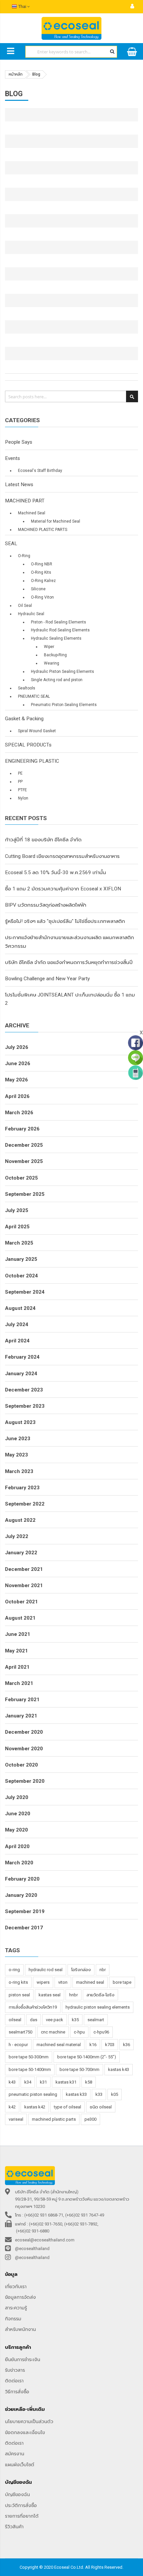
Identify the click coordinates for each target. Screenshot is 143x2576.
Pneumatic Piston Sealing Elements (64, 705)
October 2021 (21, 1602)
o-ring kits (18, 1982)
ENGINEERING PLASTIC (32, 761)
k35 (75, 2020)
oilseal (15, 2020)
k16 (93, 2045)
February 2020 (22, 1879)
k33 (99, 2094)
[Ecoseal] (71, 28)
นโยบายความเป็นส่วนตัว (29, 2421)
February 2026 (22, 1129)
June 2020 (18, 1814)
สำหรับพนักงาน (20, 2329)
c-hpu (79, 2032)
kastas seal (50, 1995)
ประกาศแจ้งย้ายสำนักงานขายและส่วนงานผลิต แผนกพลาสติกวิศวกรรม (70, 942)
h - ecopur (18, 2045)
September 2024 (25, 1292)
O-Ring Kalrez (43, 581)
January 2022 (21, 1553)
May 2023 (16, 1455)
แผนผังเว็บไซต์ (20, 2465)
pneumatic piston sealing (33, 2094)
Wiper (49, 647)
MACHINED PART (25, 501)
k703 (110, 2045)
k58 (89, 2082)
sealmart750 (20, 2032)
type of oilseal (68, 2107)
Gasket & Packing (24, 719)
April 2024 (17, 1341)
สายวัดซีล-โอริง (100, 1995)
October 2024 (21, 1276)
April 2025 (17, 1227)
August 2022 (20, 1520)
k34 (28, 2082)
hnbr (73, 1995)
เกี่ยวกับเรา (16, 2286)
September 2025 (25, 1194)
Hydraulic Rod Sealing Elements (60, 630)
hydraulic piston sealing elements (98, 2007)
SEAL (11, 544)
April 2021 (17, 1667)
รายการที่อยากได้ (22, 2516)
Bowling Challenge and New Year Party (47, 979)
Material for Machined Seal (56, 521)
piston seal (19, 1995)
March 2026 (19, 1113)
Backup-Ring (55, 655)
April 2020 (17, 1846)
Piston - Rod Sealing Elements (59, 622)
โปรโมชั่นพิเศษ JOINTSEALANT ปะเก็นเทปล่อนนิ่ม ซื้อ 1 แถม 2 (70, 999)
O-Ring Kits (41, 572)
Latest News (19, 484)
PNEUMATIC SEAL (34, 696)
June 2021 (18, 1634)
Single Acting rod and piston (57, 680)
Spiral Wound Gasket (37, 731)
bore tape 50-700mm (79, 2069)
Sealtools (27, 688)
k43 (12, 2082)
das (34, 2020)
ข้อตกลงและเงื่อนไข (25, 2432)
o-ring (14, 1970)
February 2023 (22, 1488)
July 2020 (17, 1797)
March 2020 (19, 1863)
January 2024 (21, 1374)
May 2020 (16, 1830)
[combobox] (71, 52)
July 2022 (17, 1536)
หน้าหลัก (16, 74)
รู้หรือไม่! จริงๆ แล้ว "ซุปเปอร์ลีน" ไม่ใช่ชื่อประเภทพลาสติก (65, 921)
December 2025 (24, 1145)
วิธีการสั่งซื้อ (17, 2392)
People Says (19, 442)
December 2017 (24, 1928)
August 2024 (20, 1308)
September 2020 (25, 1781)
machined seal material (59, 2045)
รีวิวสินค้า (14, 2527)
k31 (43, 2082)
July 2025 (17, 1210)
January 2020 (21, 1895)
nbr (103, 1970)
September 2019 (25, 1911)
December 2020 (24, 1732)
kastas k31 (66, 2082)
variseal (16, 2119)
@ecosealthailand (32, 2249)
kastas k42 (35, 2107)
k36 (127, 2045)
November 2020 (24, 1749)
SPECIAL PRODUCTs (28, 745)
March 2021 (19, 1683)
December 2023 (24, 1390)
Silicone (38, 589)
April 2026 (17, 1096)
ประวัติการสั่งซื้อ (21, 2505)
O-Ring (24, 556)
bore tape (122, 1982)
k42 (12, 2107)
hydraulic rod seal (46, 1970)
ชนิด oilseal (101, 2107)
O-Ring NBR (42, 564)
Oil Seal (25, 606)
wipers (43, 1982)
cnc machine (53, 2032)
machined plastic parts (54, 2119)
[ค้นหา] (112, 51)
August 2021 (20, 1618)
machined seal (90, 1982)
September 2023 (25, 1406)
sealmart (96, 2020)
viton (63, 1982)
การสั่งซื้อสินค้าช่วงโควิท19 (33, 2007)
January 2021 (21, 1716)
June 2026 (18, 1063)
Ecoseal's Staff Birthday (40, 471)
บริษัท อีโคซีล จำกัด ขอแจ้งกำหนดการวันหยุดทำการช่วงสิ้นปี (69, 962)
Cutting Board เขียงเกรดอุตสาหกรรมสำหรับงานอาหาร (62, 856)
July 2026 (17, 1047)
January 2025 (21, 1259)
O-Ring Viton (42, 597)
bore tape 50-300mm (29, 2057)
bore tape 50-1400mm (30, 2069)
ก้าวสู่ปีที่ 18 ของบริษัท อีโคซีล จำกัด (43, 840)
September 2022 (25, 1504)
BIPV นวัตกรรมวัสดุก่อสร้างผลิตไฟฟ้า (46, 905)
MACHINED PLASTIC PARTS (43, 530)
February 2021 (22, 1700)
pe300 (90, 2119)
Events (12, 458)
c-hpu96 (101, 2032)
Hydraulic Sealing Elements (56, 638)
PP (20, 782)
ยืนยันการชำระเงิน (23, 2359)
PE (20, 773)
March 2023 (19, 1471)
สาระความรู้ (16, 2308)
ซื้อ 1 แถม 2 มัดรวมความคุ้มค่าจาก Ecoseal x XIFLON (63, 889)
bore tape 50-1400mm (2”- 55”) (87, 2057)
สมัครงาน (15, 2454)
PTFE (22, 790)
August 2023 (20, 1422)
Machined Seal (32, 513)
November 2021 (24, 1585)
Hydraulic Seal (31, 614)
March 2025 (19, 1243)
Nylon (23, 798)
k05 (115, 2094)
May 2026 (16, 1080)
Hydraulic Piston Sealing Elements (63, 672)
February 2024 (22, 1357)
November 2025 (24, 1161)
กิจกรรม (13, 2319)
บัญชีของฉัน (17, 2494)
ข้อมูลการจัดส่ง (20, 2297)
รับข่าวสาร (15, 2370)
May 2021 (16, 1651)
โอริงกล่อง (81, 1970)
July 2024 (17, 1324)
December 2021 (24, 1569)
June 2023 (18, 1439)
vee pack (55, 2020)
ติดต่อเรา (14, 2381)
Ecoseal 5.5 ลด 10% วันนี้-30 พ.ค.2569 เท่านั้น (56, 872)
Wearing (52, 663)
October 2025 (21, 1178)
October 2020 (21, 1765)
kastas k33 (76, 2094)
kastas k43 (119, 2069)
